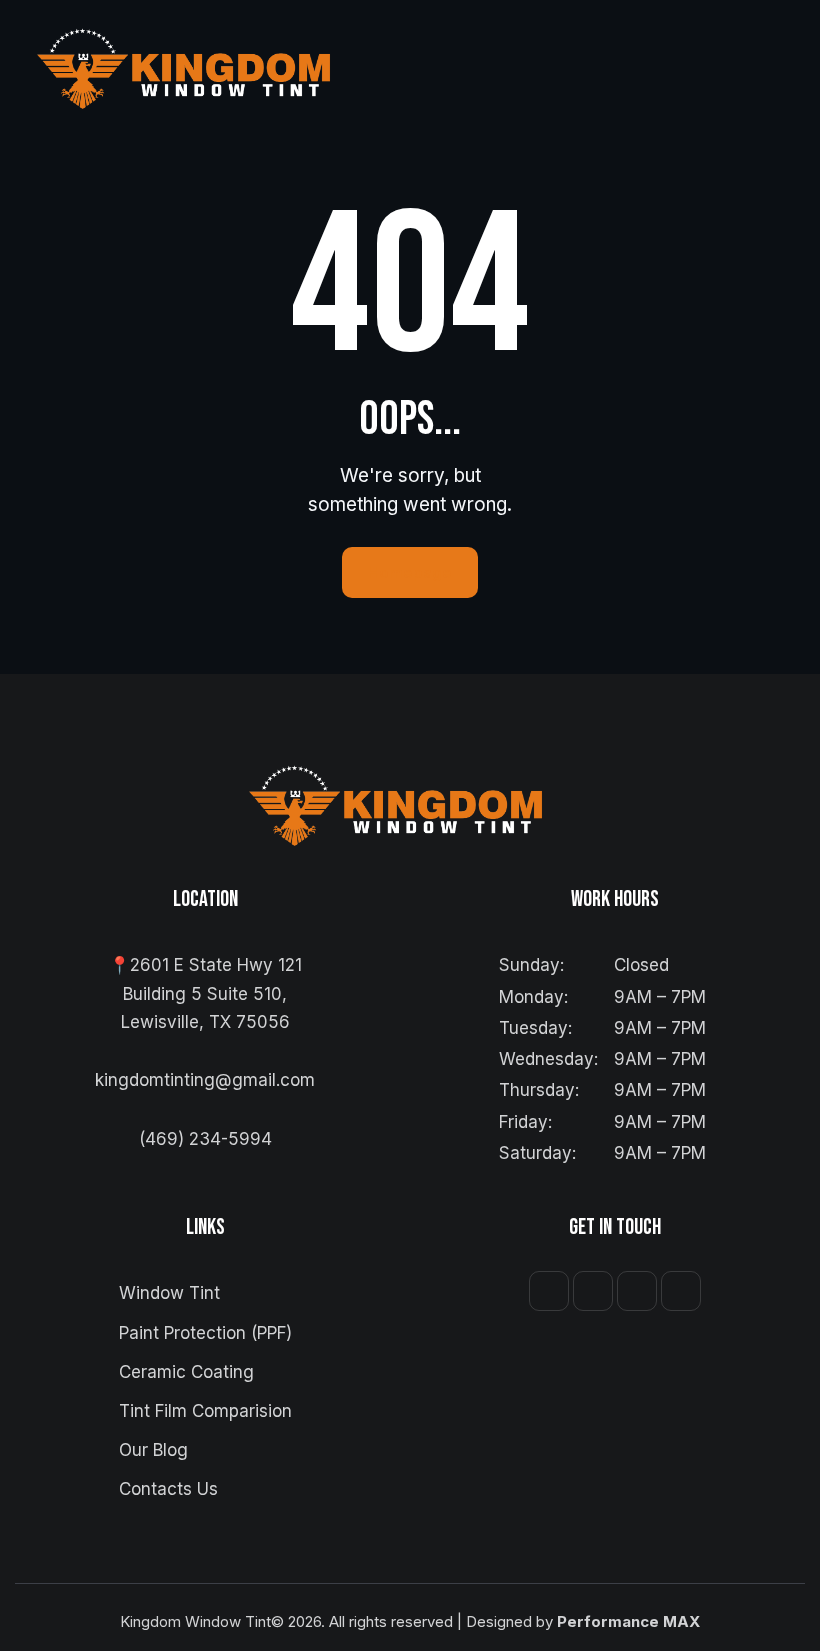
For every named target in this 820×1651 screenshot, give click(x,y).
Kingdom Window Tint (195, 1621)
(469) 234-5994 (205, 1139)
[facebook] (549, 1291)
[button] (774, 67)
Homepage (410, 572)
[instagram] (593, 1291)
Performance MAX (628, 1621)
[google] (681, 1291)
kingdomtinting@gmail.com (205, 1080)
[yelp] (637, 1291)
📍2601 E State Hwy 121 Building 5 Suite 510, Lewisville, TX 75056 (205, 993)
